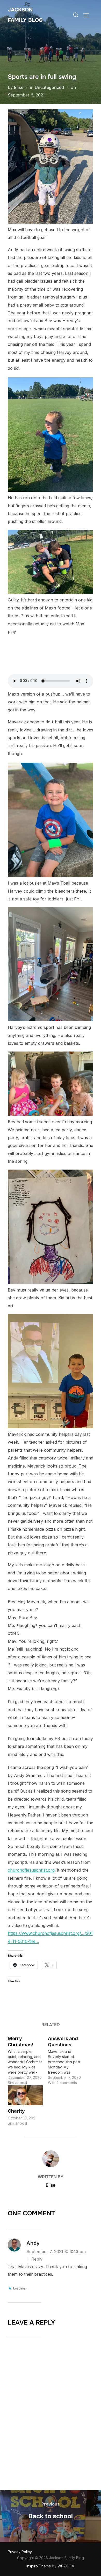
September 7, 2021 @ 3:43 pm (56, 2251)
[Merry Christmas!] (28, 2059)
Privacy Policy (20, 2552)
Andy (33, 2243)
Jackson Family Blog (25, 15)
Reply (37, 2259)
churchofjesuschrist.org (31, 1870)
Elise (19, 87)
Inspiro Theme (39, 2566)
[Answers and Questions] (68, 2059)
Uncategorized (49, 87)
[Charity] (25, 2095)
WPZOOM (66, 2566)
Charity (16, 2111)
